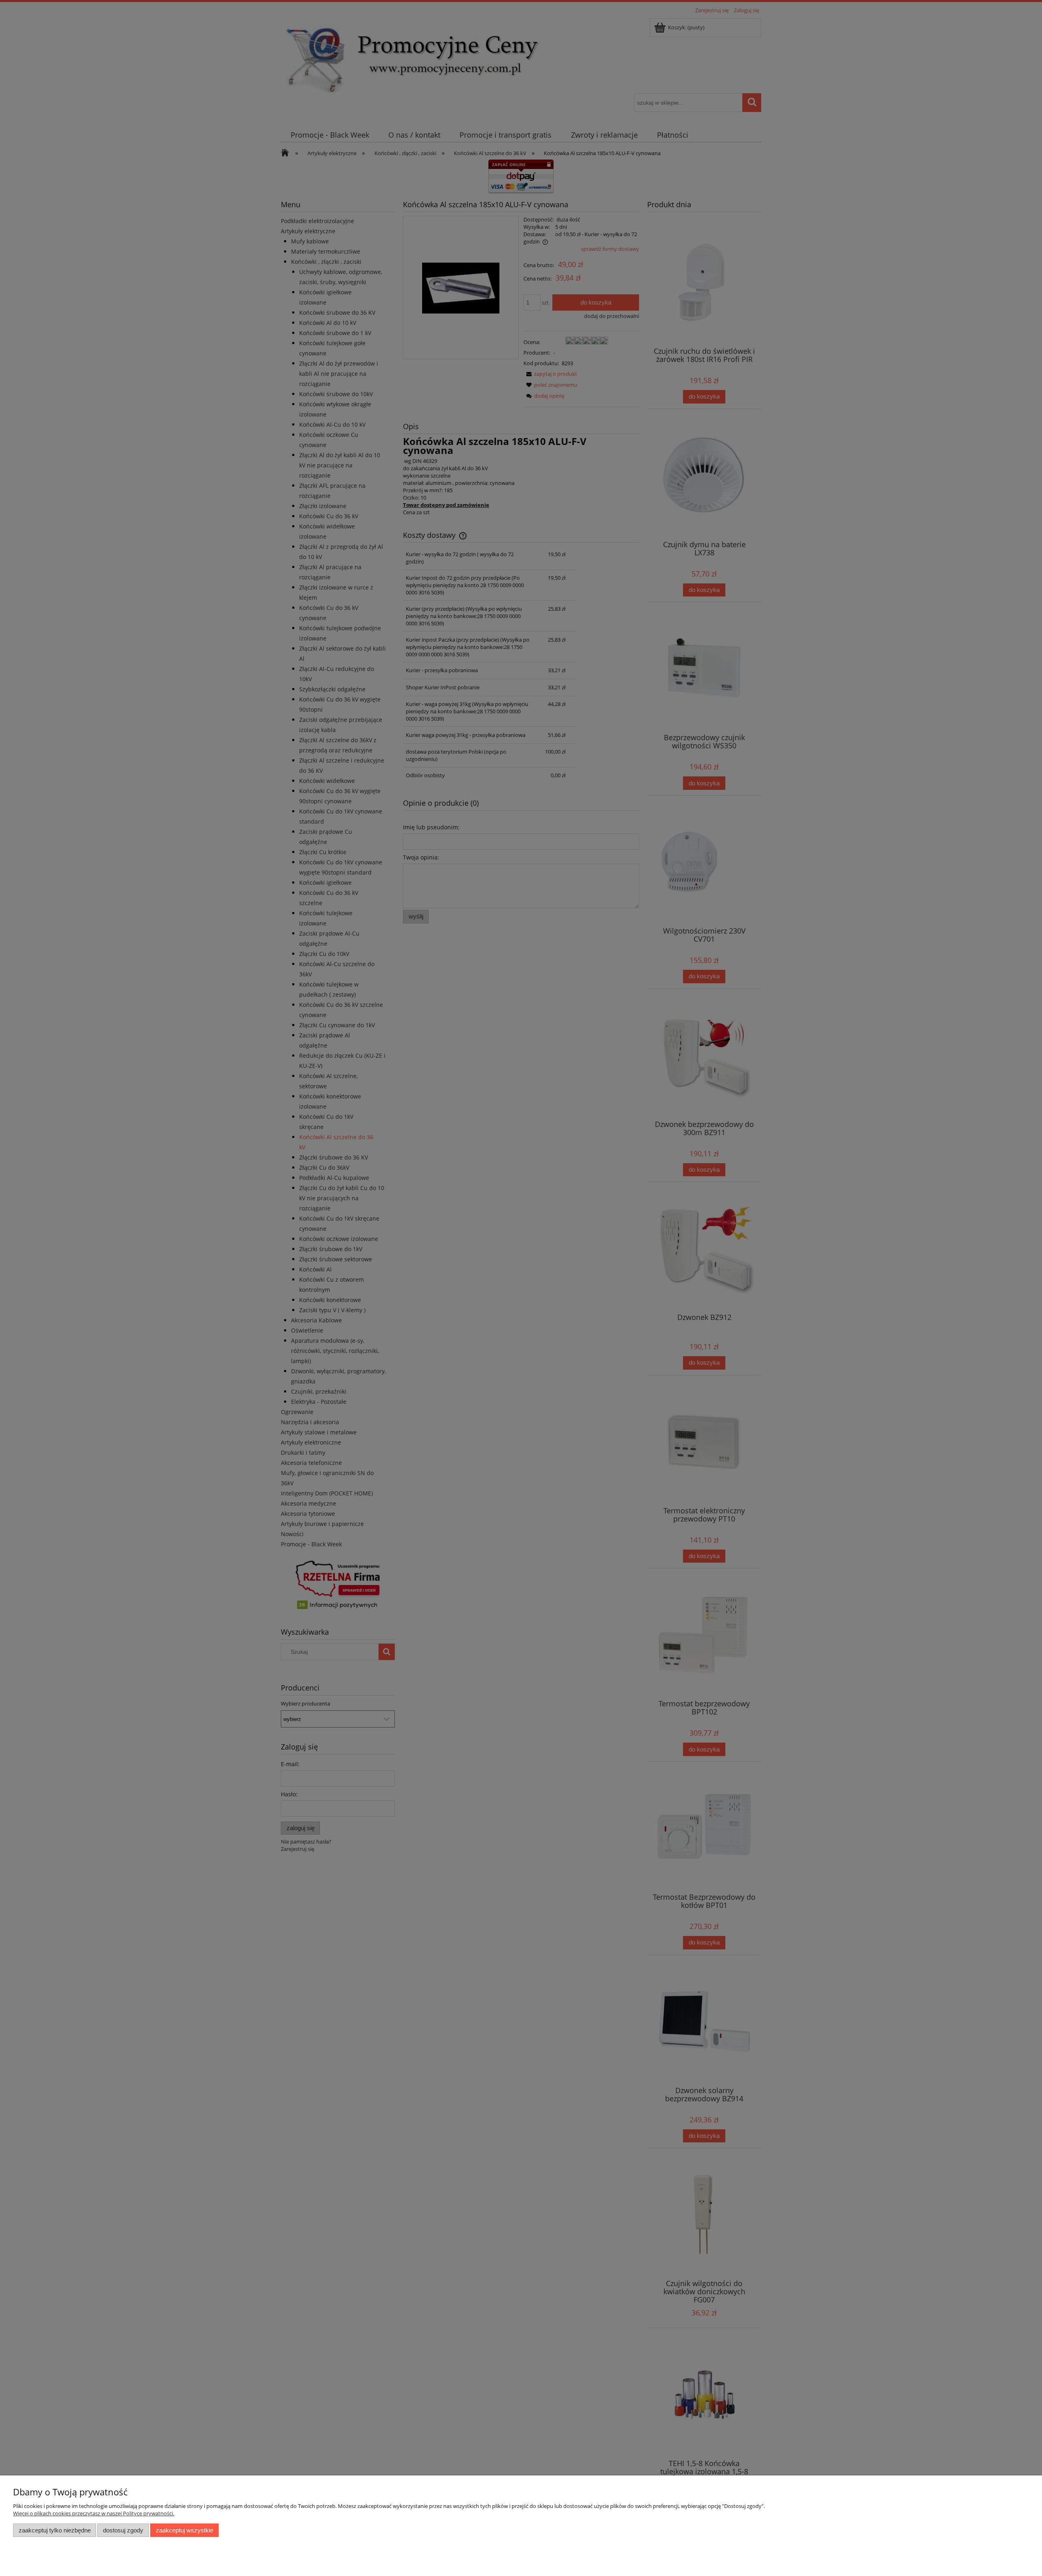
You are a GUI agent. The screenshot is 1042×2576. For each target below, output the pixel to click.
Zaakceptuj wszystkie (185, 2530)
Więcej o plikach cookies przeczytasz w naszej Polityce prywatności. (94, 2513)
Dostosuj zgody (123, 2530)
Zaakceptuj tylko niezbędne (55, 2530)
